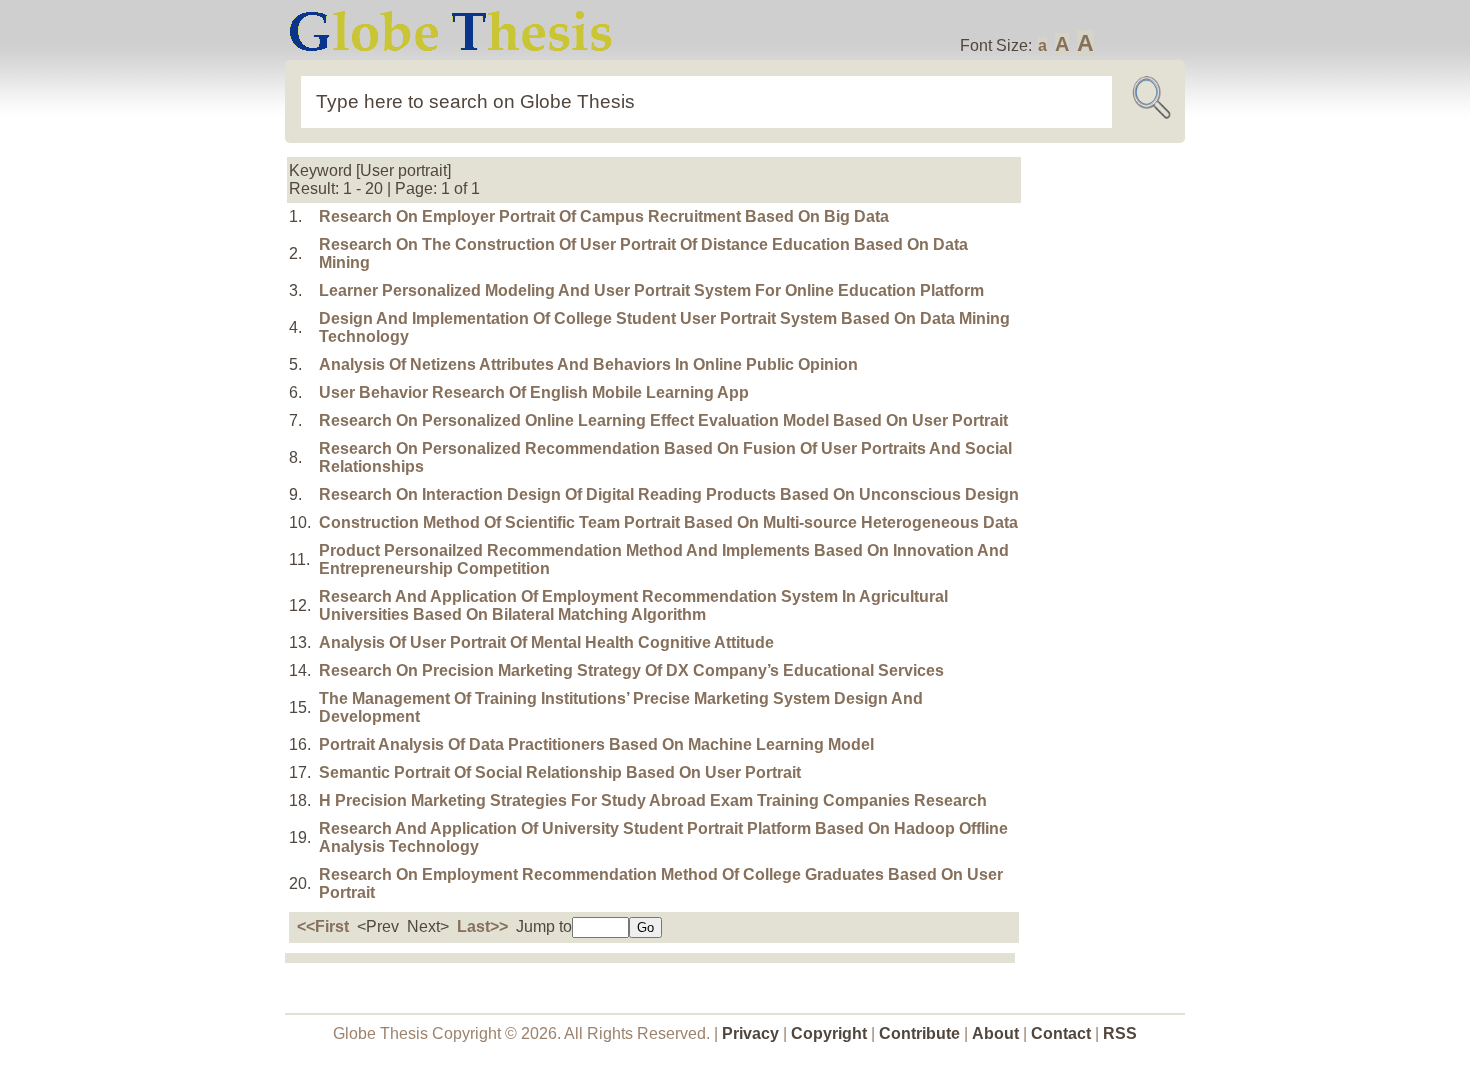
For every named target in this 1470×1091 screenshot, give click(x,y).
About (995, 1033)
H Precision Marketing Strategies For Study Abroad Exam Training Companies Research (653, 800)
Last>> (482, 926)
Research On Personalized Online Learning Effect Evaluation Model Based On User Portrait (663, 420)
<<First (323, 926)
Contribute (919, 1033)
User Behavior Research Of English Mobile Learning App (534, 392)
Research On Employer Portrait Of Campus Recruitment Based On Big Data (604, 216)
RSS (1120, 1033)
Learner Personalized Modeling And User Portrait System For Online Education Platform (651, 290)
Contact (1063, 1033)
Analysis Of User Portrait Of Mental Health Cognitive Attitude (546, 642)
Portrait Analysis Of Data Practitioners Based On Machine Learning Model (596, 744)
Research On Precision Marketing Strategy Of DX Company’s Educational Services (631, 670)
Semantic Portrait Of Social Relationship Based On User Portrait (560, 772)
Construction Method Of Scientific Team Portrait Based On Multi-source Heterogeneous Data (668, 522)
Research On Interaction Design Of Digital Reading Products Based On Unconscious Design (669, 494)
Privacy (750, 1033)
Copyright (829, 1033)
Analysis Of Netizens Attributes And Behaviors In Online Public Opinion (588, 364)
